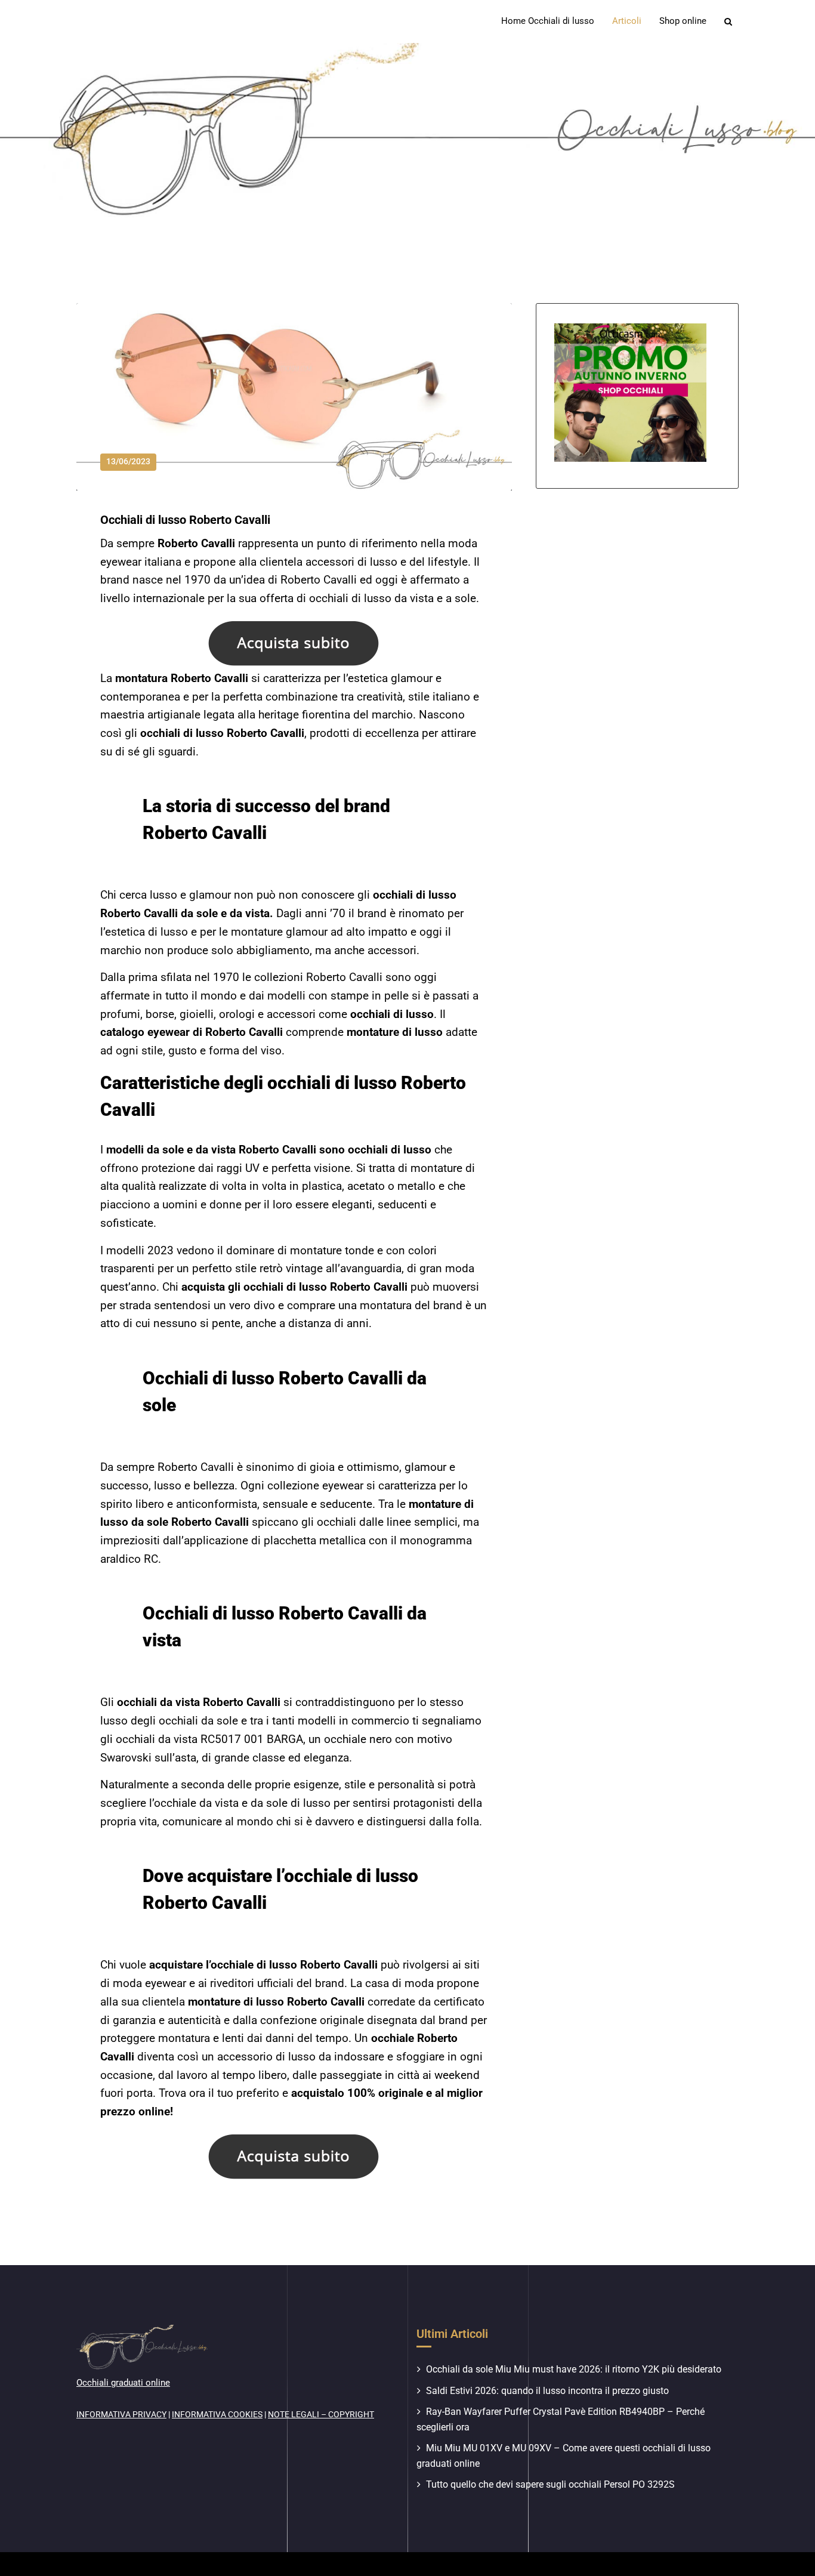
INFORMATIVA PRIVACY (121, 2414)
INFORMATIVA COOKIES (217, 2414)
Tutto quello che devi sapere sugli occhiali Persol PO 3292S (550, 2484)
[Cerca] (729, 21)
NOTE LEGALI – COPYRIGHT (321, 2414)
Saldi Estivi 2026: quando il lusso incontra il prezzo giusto (547, 2391)
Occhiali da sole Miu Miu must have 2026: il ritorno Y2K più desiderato (574, 2369)
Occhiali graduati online (123, 2383)
